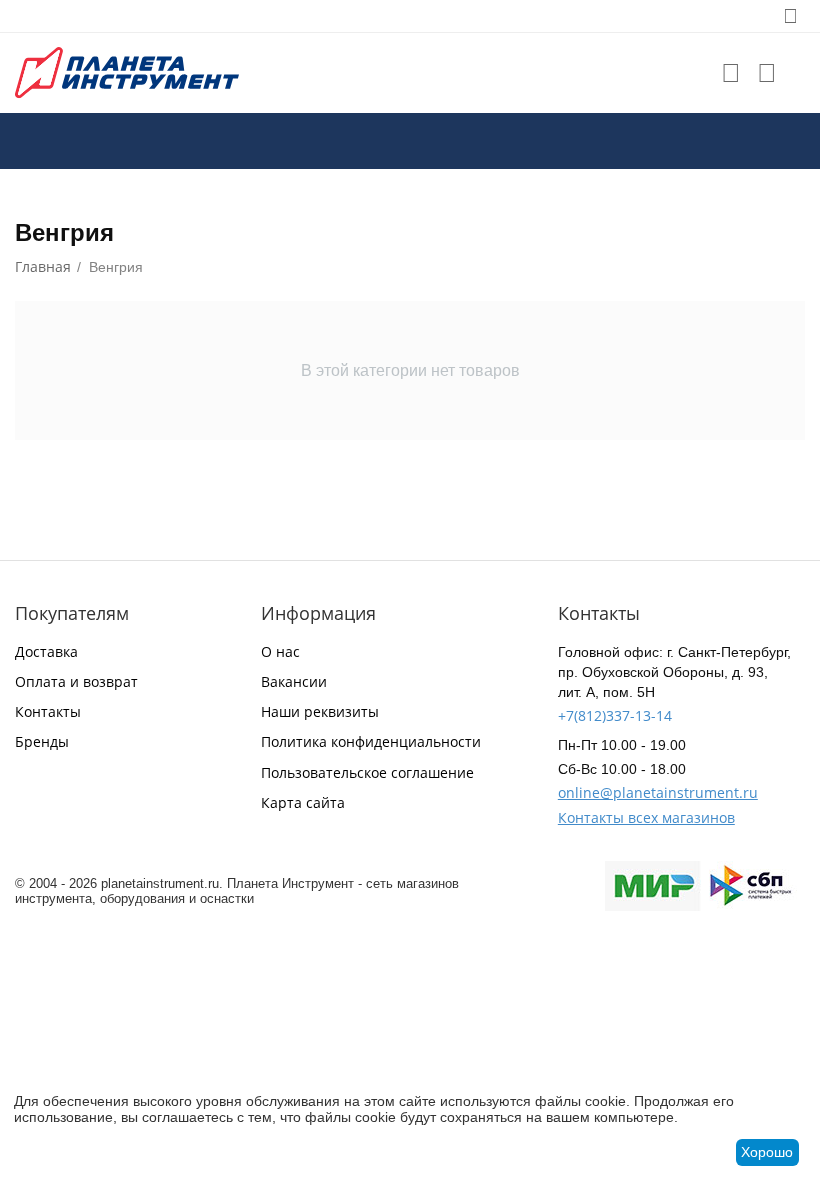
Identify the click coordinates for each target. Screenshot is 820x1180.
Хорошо (767, 1152)
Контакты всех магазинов (646, 817)
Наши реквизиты (320, 711)
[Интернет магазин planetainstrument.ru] (127, 71)
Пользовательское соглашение (367, 772)
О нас (280, 651)
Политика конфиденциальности (371, 741)
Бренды (42, 741)
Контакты (48, 711)
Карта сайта (303, 802)
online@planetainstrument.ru (658, 792)
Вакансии (294, 681)
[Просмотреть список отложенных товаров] (731, 73)
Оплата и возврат (76, 681)
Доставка (46, 651)
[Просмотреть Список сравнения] (767, 73)
